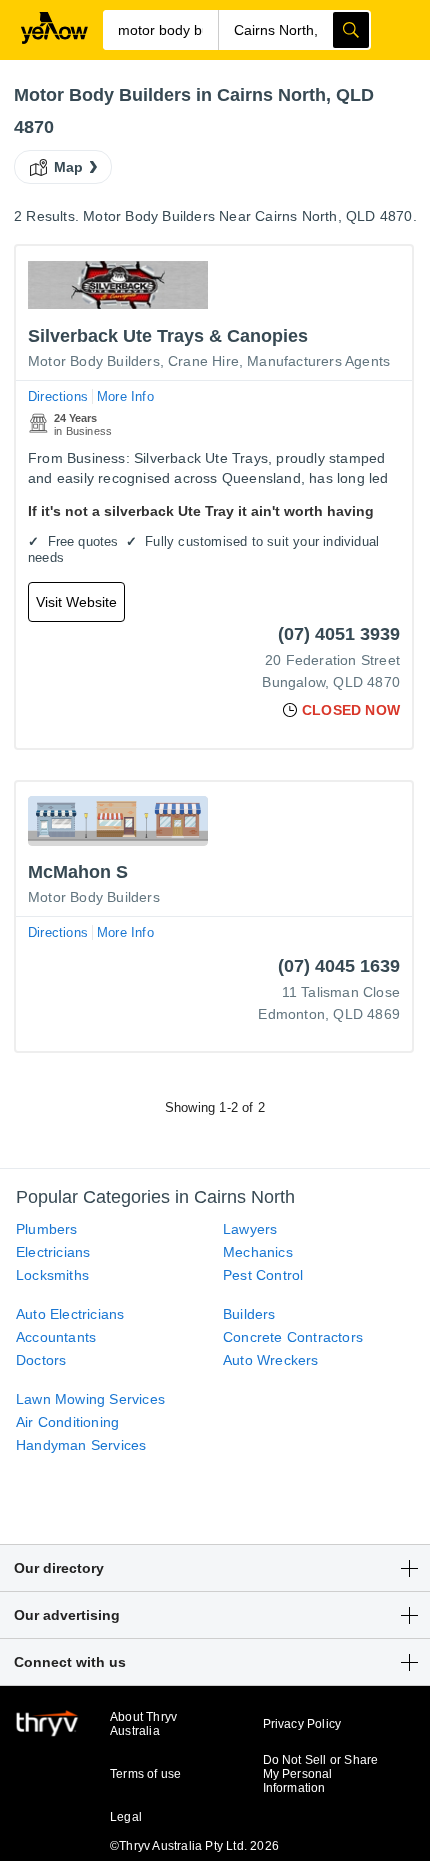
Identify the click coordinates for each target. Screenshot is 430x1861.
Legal (126, 1817)
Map (69, 167)
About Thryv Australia (143, 1724)
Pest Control (263, 1275)
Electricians (53, 1252)
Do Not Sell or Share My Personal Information (321, 1774)
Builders (249, 1314)
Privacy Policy (302, 1724)
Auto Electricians (70, 1314)
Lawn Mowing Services (90, 1399)
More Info (125, 396)
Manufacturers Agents (318, 361)
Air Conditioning (67, 1422)
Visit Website (76, 602)
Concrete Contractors (293, 1337)
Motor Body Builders (94, 361)
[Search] (351, 30)
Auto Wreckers (271, 1360)
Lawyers (250, 1229)
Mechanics (258, 1252)
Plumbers (47, 1229)
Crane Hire (203, 361)
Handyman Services (81, 1445)
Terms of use (145, 1774)
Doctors (41, 1360)
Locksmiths (52, 1275)
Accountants (56, 1337)
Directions (58, 396)
